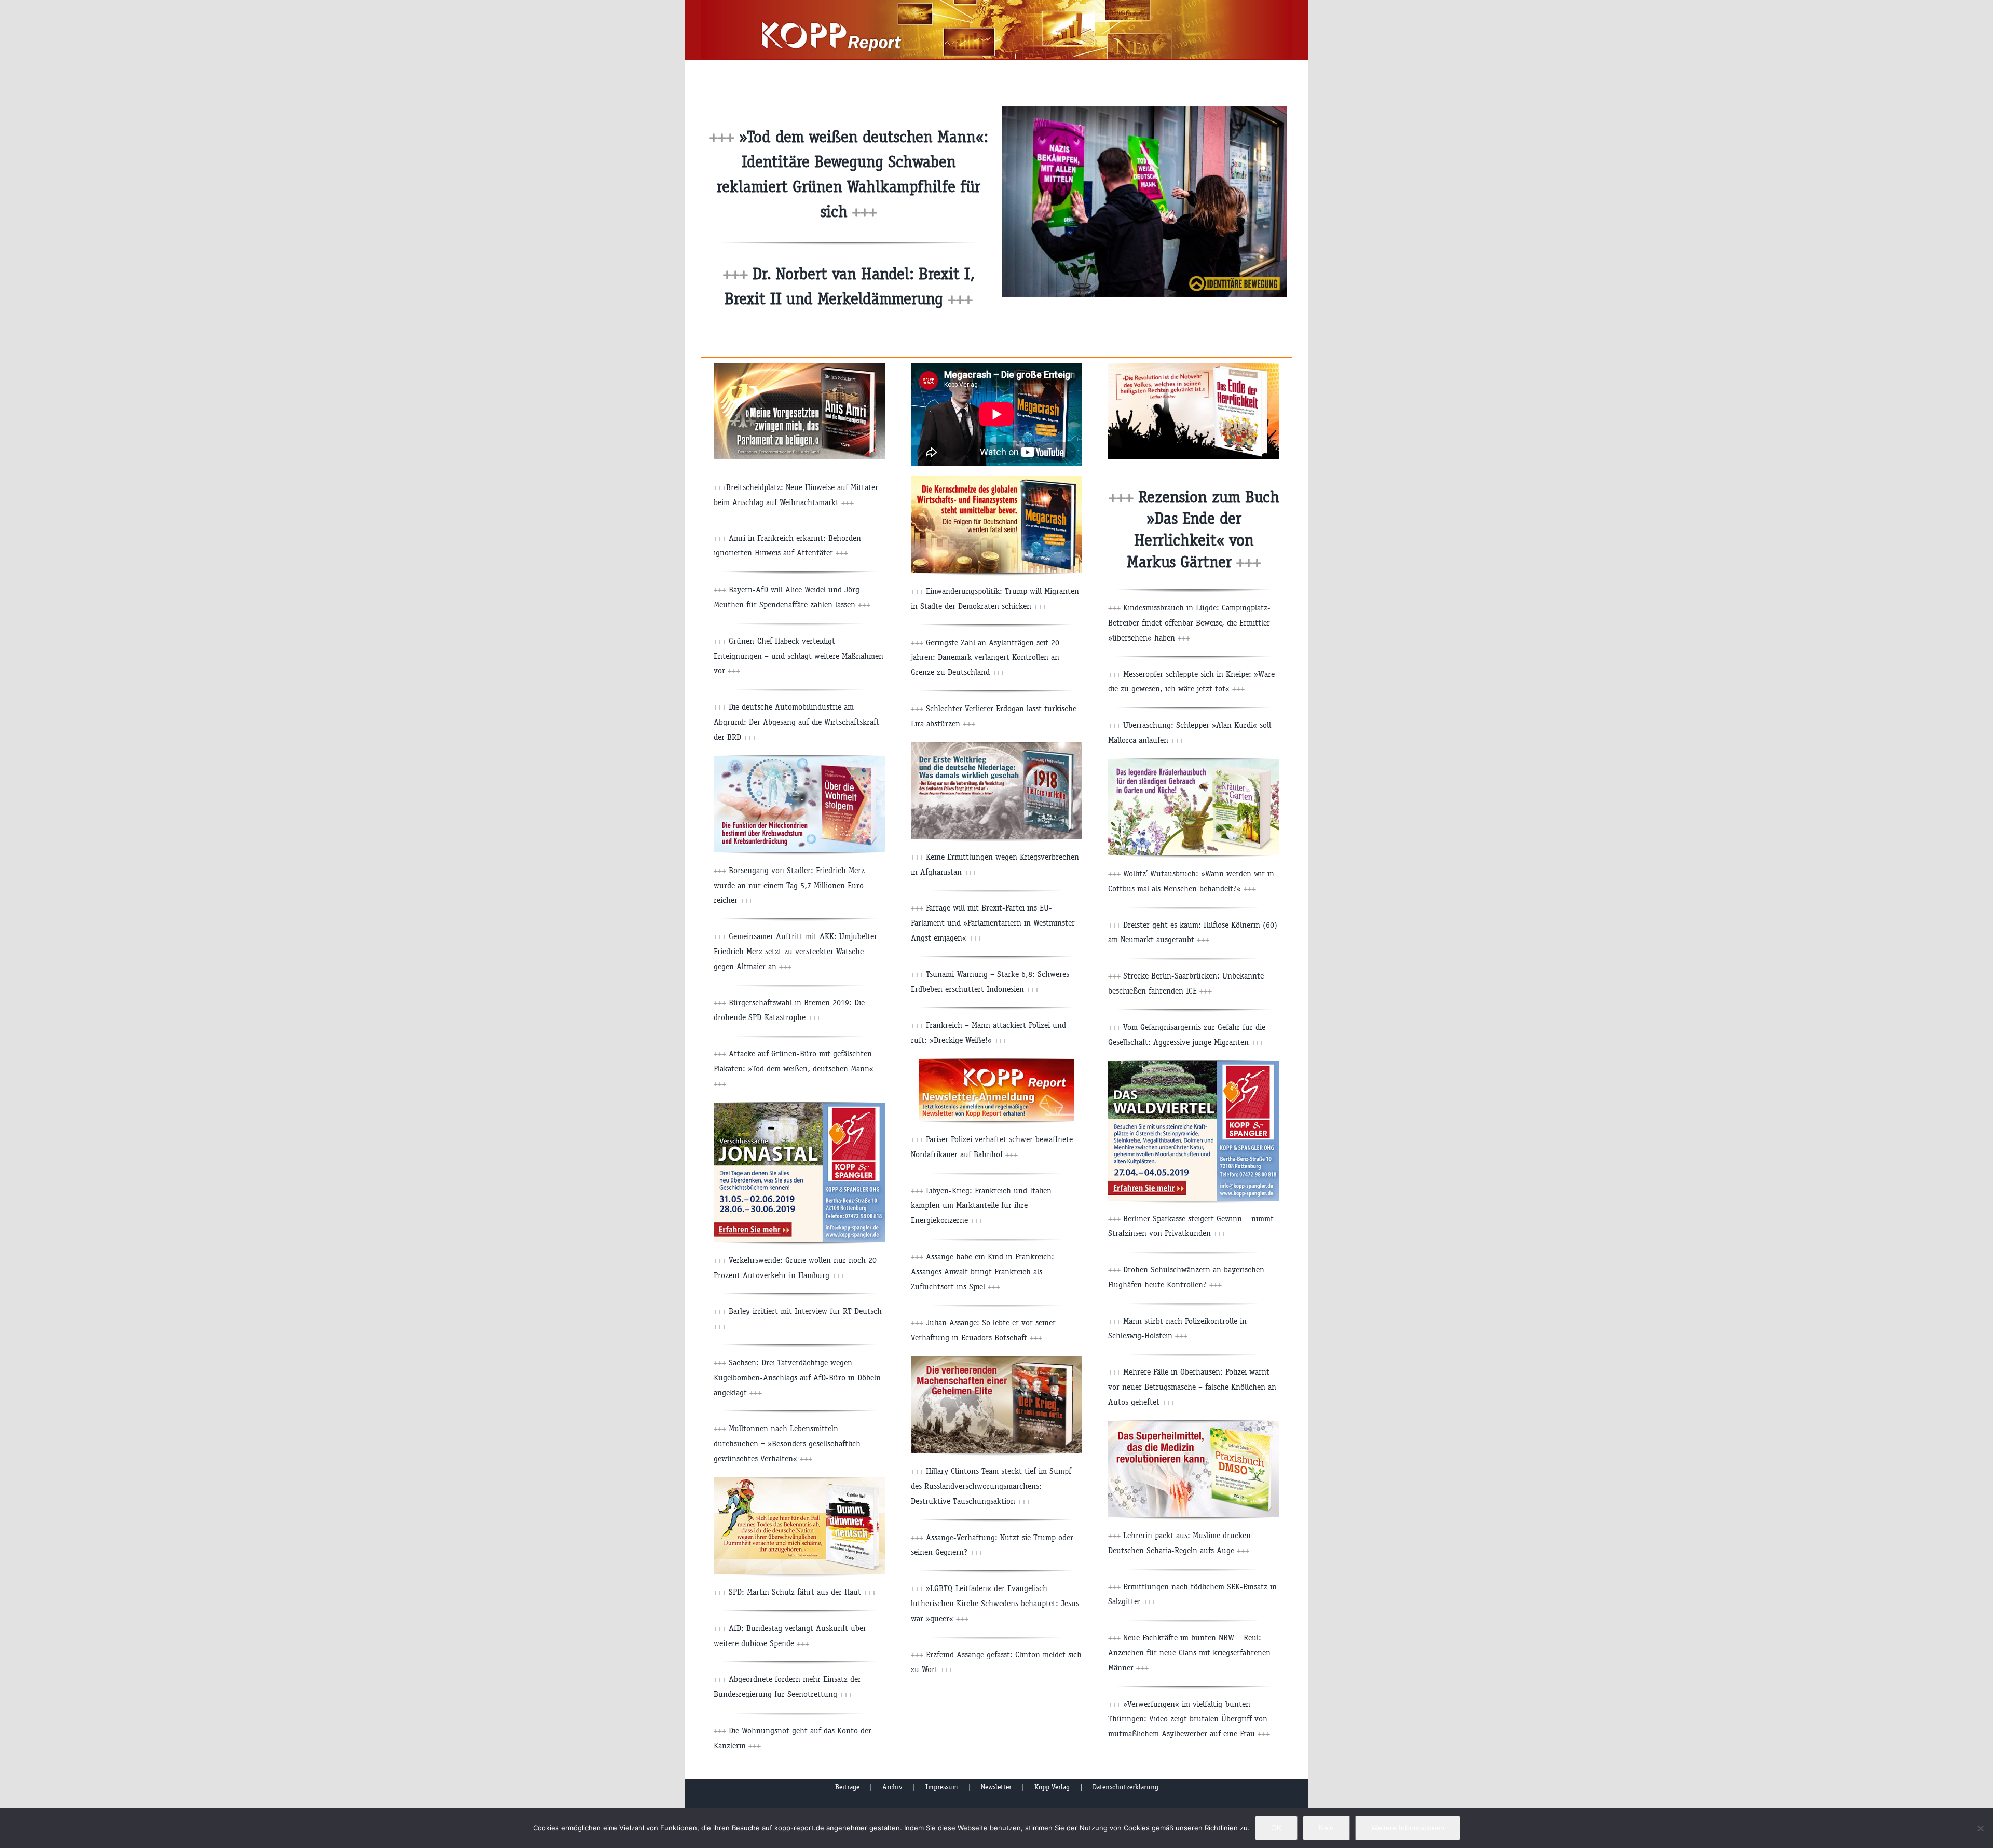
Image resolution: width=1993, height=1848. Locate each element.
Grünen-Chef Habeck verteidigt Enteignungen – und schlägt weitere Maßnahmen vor (798, 656)
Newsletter (996, 1787)
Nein (1326, 1828)
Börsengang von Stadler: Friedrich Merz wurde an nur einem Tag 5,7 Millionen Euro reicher (789, 885)
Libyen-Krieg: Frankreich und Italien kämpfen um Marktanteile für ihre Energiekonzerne (981, 1206)
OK (1276, 1828)
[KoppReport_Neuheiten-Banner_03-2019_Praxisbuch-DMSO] (1194, 1425)
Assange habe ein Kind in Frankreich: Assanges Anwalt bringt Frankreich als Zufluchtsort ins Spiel (982, 1272)
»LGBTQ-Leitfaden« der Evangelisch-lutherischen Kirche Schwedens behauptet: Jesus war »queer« (995, 1603)
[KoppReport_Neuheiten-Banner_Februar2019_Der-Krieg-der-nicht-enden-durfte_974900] (996, 1360)
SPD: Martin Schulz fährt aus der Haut (801, 1592)
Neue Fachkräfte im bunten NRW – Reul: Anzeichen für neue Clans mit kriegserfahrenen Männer (1189, 1653)
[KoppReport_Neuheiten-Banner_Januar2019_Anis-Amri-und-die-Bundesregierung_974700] (799, 367)
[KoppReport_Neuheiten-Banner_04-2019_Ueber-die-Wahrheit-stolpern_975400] (799, 760)
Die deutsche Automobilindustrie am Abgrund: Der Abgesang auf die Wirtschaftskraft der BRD (796, 722)
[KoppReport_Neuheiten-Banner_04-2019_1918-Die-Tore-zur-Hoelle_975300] (996, 746)
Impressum (942, 1787)
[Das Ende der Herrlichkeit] (1194, 367)
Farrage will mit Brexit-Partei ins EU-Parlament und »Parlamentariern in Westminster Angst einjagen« (993, 923)
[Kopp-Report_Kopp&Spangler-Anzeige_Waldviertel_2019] (1194, 1064)
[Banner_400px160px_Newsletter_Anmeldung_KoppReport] (996, 1063)
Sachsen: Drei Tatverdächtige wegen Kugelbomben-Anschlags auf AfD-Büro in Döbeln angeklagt (797, 1377)
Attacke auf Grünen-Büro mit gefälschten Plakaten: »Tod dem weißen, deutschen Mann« (794, 1069)
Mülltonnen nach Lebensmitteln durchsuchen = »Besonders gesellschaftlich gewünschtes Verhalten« (787, 1443)
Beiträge (847, 1787)
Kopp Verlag (1052, 1787)
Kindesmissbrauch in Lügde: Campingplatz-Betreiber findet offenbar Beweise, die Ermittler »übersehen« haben (1189, 623)
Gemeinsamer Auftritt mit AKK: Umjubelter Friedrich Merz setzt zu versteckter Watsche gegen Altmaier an (795, 951)
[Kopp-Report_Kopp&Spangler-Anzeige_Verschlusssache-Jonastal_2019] (799, 1106)
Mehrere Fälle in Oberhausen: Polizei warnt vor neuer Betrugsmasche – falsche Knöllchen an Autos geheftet (1192, 1387)
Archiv (892, 1787)
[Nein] (1980, 1828)
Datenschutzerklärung (1125, 1787)
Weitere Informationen (1408, 1828)
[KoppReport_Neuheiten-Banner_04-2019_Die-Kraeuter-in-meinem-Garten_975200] (1194, 763)
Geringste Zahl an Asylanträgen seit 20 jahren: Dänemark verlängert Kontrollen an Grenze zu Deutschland (985, 657)
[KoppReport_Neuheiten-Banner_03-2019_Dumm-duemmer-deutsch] (799, 1481)
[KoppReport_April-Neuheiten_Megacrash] (996, 480)
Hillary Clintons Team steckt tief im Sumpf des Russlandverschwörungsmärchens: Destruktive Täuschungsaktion (991, 1486)
